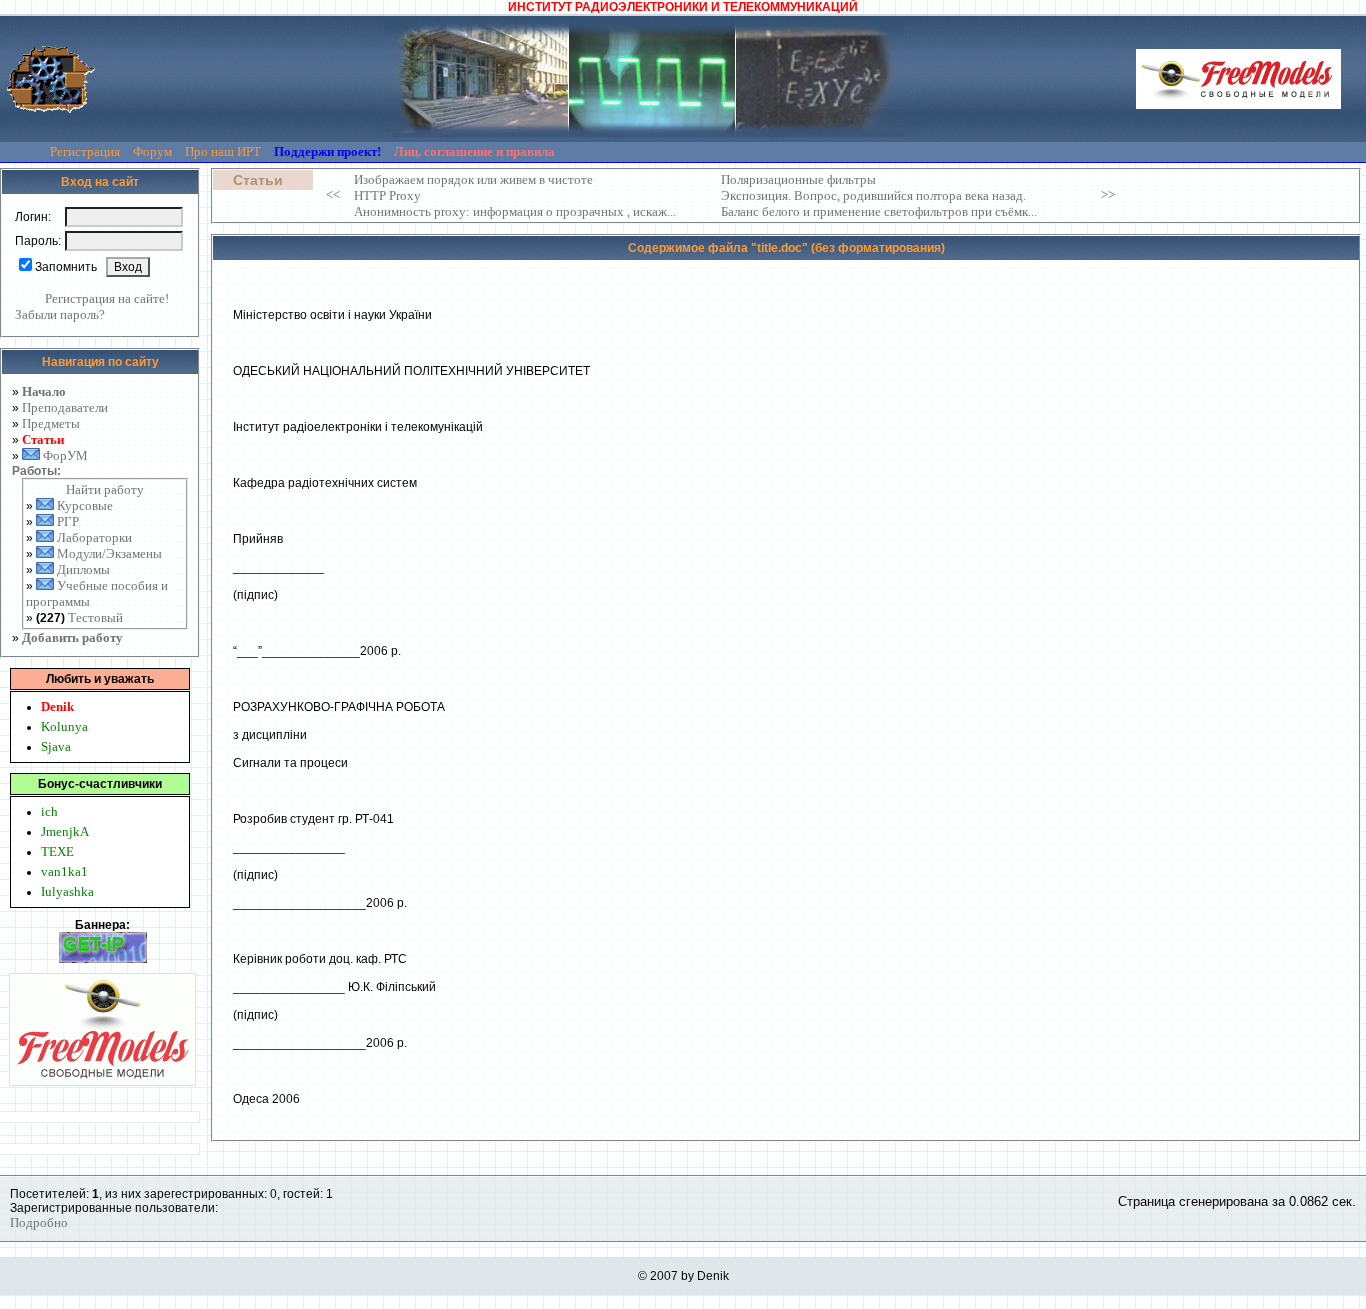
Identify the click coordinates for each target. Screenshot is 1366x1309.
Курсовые (85, 505)
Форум (154, 151)
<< (333, 194)
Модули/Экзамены (109, 553)
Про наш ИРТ (224, 151)
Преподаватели (65, 407)
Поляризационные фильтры (798, 179)
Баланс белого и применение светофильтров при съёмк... (879, 211)
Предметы (51, 423)
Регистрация (86, 151)
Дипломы (83, 569)
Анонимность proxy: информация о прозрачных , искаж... (515, 211)
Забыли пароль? (60, 314)
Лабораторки (94, 537)
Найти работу (105, 489)
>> (1108, 194)
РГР (68, 521)
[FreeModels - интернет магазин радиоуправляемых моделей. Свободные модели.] (1238, 79)
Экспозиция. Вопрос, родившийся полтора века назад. (873, 195)
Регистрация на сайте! (107, 298)
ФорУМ (65, 455)
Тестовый (95, 617)
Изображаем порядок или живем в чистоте (473, 179)
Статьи (43, 439)
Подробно (39, 1222)
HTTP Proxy (387, 195)
